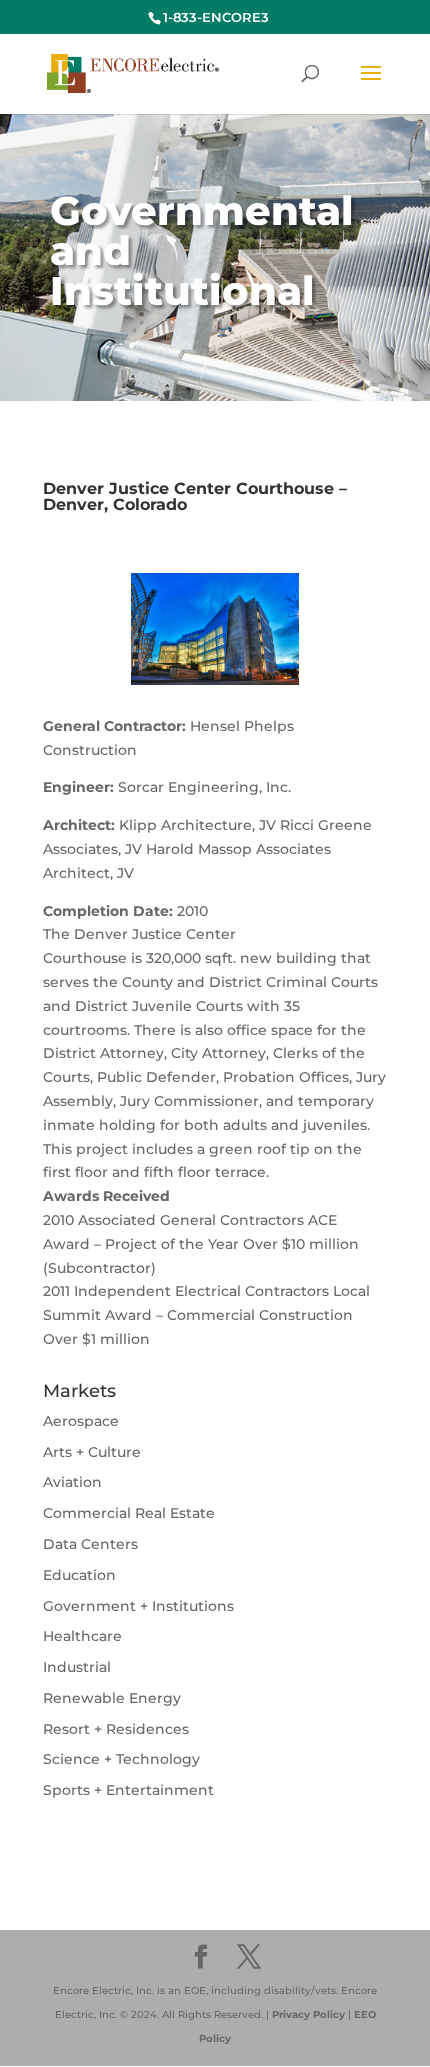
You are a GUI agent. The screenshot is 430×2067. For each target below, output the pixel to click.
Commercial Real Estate (129, 1513)
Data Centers (90, 1544)
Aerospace (81, 1421)
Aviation (72, 1482)
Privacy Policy (308, 2014)
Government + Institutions (138, 1606)
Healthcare (82, 1636)
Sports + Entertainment (128, 1790)
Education (79, 1575)
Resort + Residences (116, 1729)
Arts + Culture (92, 1452)
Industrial (77, 1667)
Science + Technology (121, 1759)
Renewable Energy (112, 1698)
